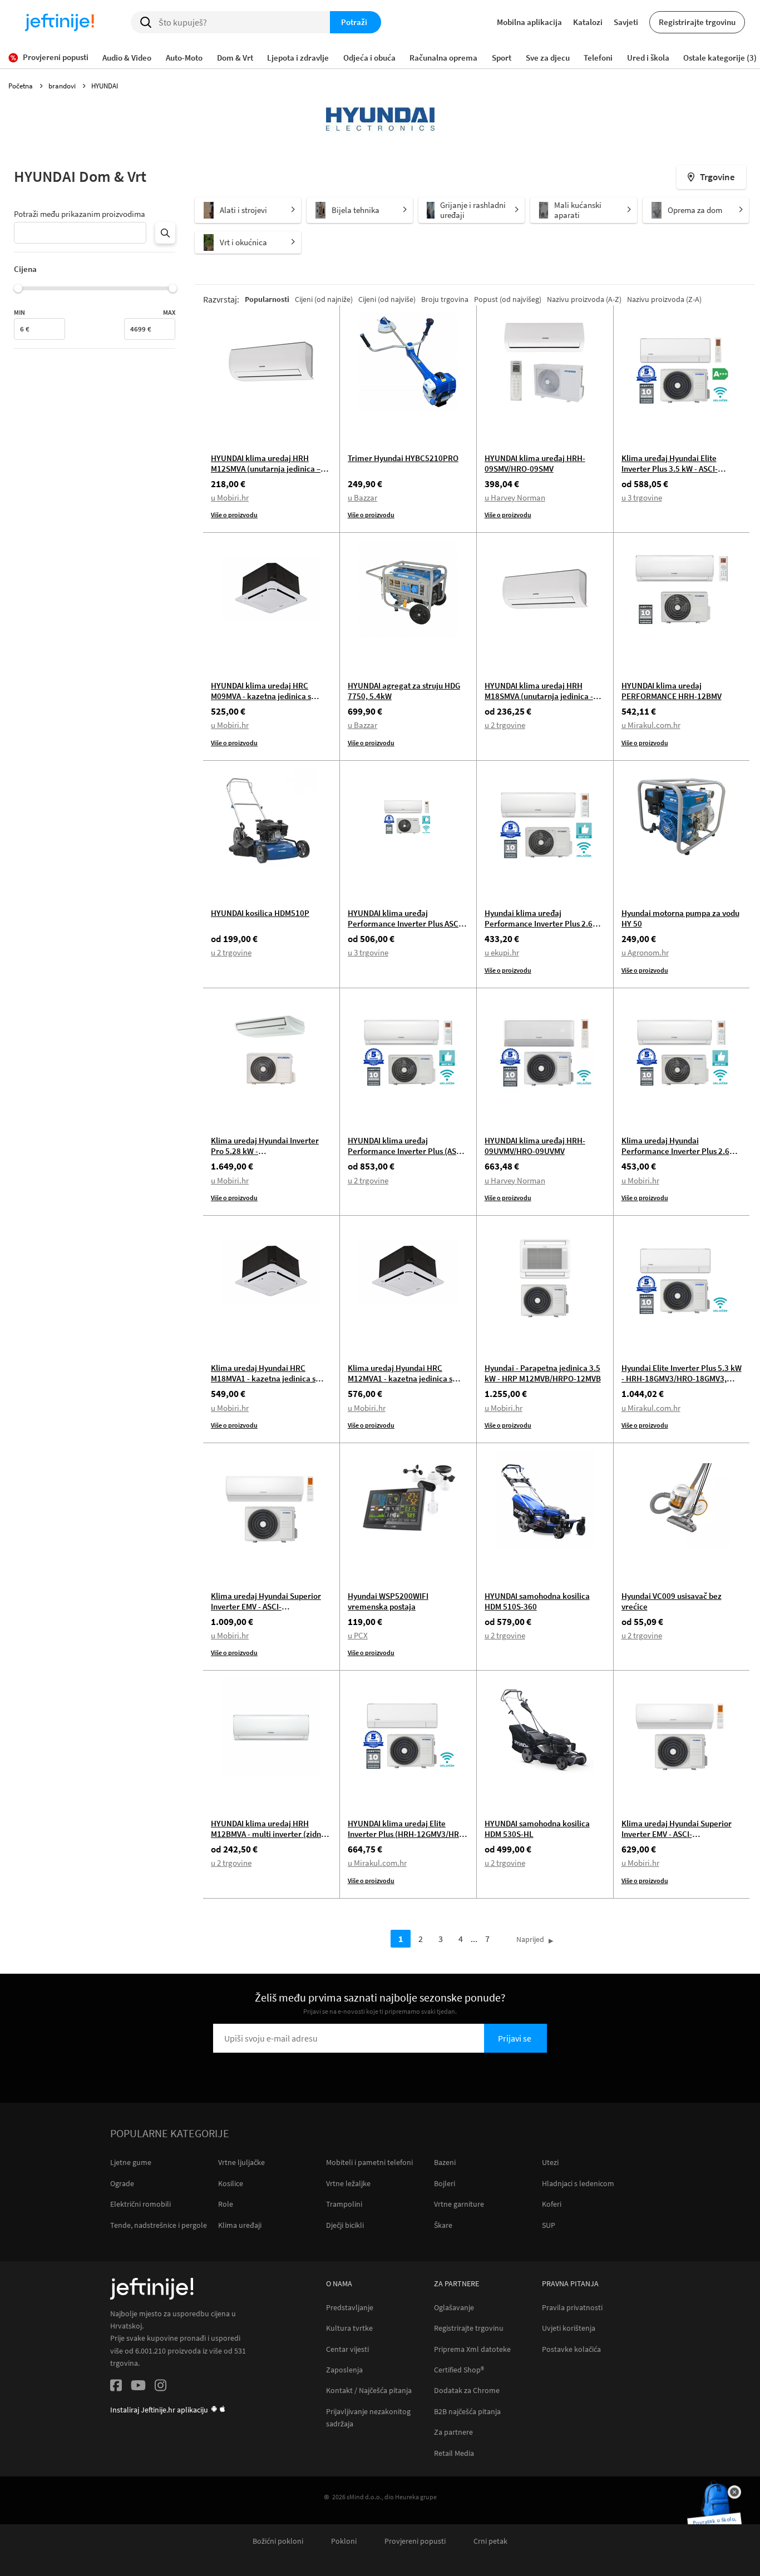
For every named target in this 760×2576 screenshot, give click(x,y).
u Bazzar (362, 497)
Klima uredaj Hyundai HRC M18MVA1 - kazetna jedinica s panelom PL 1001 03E (263, 1378)
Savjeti (626, 22)
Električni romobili (140, 2204)
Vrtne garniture (459, 2204)
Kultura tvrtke (349, 2328)
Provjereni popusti (415, 2541)
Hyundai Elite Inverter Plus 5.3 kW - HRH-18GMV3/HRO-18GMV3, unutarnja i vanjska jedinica (682, 1378)
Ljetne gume (131, 2162)
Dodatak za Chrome (467, 2391)
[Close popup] (734, 2492)
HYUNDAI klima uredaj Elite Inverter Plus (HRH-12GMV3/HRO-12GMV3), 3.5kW (408, 1834)
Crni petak (490, 2541)
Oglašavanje (454, 2308)
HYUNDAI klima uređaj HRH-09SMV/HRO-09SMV (535, 463)
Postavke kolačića (571, 2349)
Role (226, 2204)
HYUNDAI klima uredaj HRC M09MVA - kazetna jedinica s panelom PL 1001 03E (261, 696)
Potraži (354, 22)
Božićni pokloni (278, 2541)
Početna (21, 86)
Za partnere (453, 2432)
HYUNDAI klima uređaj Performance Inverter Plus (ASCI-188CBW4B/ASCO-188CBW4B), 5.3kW (407, 1156)
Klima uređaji (240, 2225)
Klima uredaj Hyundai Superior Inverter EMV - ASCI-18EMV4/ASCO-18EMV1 (266, 1606)
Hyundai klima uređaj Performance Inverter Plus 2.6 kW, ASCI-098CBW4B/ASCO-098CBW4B (539, 929)
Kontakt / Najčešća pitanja (369, 2391)
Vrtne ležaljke (348, 2183)
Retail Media (454, 2453)
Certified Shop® (459, 2370)
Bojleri (445, 2183)
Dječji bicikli (345, 2225)
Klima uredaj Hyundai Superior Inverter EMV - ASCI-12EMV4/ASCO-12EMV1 (677, 1834)
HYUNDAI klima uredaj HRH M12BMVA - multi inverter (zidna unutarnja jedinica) (268, 1834)
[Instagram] (161, 2387)
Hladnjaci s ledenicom (578, 2183)
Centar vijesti (347, 2349)
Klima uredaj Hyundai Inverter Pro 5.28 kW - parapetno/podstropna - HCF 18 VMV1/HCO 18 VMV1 (267, 1156)
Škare (443, 2225)
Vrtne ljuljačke (241, 2162)
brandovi (63, 86)
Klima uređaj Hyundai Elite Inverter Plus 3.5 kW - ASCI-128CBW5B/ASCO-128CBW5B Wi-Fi (680, 474)
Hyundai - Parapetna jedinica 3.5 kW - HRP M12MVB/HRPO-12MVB (543, 1373)
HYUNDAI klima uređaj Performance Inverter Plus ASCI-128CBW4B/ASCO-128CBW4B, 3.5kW (406, 929)
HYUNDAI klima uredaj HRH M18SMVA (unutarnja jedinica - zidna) (539, 696)
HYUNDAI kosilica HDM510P (260, 913)
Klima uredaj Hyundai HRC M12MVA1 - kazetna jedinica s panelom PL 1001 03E (400, 1378)
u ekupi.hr (502, 952)
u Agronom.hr (645, 952)
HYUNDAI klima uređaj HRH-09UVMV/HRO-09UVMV (535, 1146)
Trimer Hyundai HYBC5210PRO (403, 458)
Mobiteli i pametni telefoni (369, 2162)
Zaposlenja (344, 2370)
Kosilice (231, 2183)
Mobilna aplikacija (529, 22)
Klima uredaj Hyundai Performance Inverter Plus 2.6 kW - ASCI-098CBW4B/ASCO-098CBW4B (675, 1156)
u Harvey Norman (515, 497)
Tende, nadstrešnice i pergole (159, 2225)
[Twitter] (138, 2387)
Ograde (122, 2183)
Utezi (550, 2162)
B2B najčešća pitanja (467, 2412)
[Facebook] (116, 2387)
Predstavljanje (350, 2308)
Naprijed (530, 1939)
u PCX (358, 1635)
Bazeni (445, 2162)
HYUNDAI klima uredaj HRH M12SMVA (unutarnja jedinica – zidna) (266, 469)
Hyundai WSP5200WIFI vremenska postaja (388, 1601)
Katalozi (588, 22)
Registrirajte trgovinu (697, 22)
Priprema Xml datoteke (472, 2349)
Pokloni (344, 2541)
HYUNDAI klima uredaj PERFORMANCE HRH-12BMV (672, 691)
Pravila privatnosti (572, 2308)
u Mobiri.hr (230, 497)
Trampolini (344, 2204)
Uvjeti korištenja (569, 2328)
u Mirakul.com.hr (651, 725)
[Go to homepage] (60, 22)
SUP (549, 2225)
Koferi (552, 2204)
